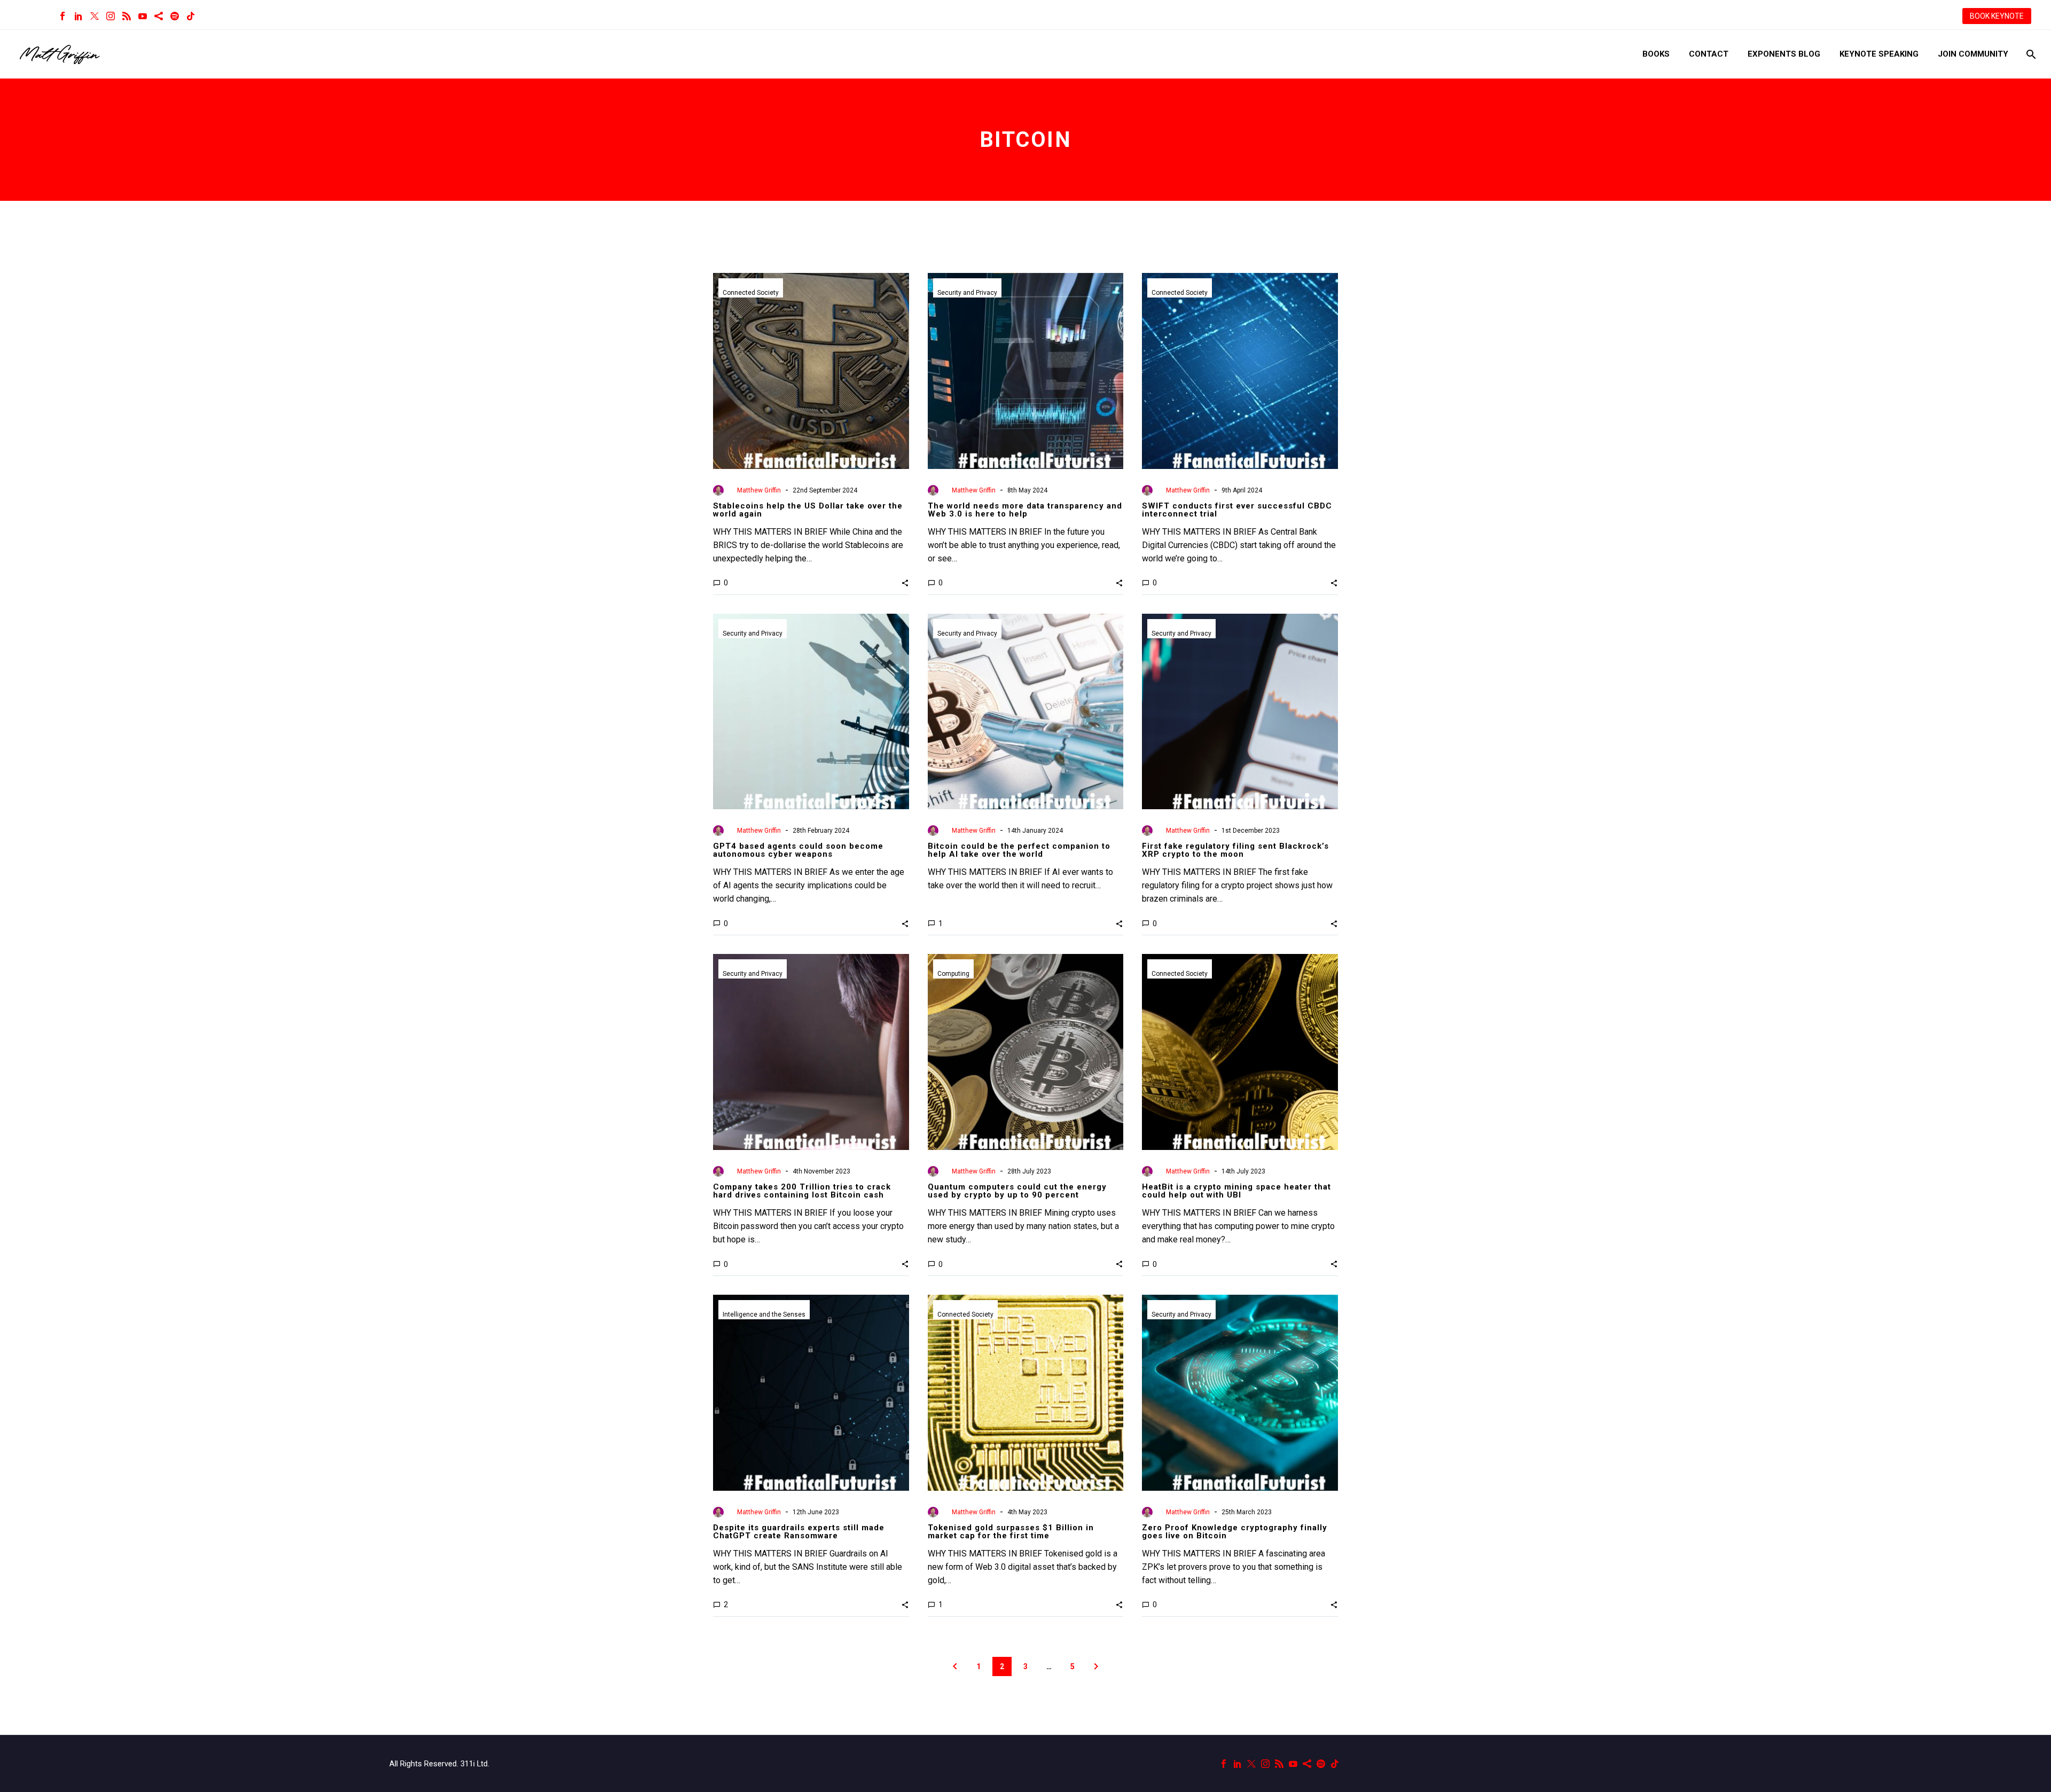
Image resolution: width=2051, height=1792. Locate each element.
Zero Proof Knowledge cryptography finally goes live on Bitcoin (1235, 1532)
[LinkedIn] (79, 16)
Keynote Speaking (1879, 54)
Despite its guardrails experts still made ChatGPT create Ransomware (799, 1532)
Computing (953, 974)
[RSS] (127, 16)
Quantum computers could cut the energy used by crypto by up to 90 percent (1017, 1191)
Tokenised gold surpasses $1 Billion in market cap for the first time (1011, 1532)
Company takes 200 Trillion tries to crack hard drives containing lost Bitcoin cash (802, 1191)
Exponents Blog (1784, 54)
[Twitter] (95, 16)
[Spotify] (175, 16)
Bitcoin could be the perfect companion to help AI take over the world (1019, 850)
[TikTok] (191, 16)
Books (1656, 54)
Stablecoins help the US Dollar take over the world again (808, 510)
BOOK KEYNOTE (1997, 16)
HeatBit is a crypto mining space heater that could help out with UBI (1236, 1191)
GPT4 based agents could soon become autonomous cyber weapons (798, 850)
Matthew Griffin (759, 490)
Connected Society (751, 293)
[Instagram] (111, 16)
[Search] (2030, 54)
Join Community (1973, 54)
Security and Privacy (967, 293)
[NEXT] (1096, 1666)
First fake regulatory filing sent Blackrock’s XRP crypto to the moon (1235, 850)
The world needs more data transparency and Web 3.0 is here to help (1025, 510)
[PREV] (955, 1666)
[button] (905, 583)
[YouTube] (143, 16)
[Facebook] (62, 16)
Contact (1709, 54)
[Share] (159, 16)
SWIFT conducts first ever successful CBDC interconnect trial (1237, 510)
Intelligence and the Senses (764, 1314)
